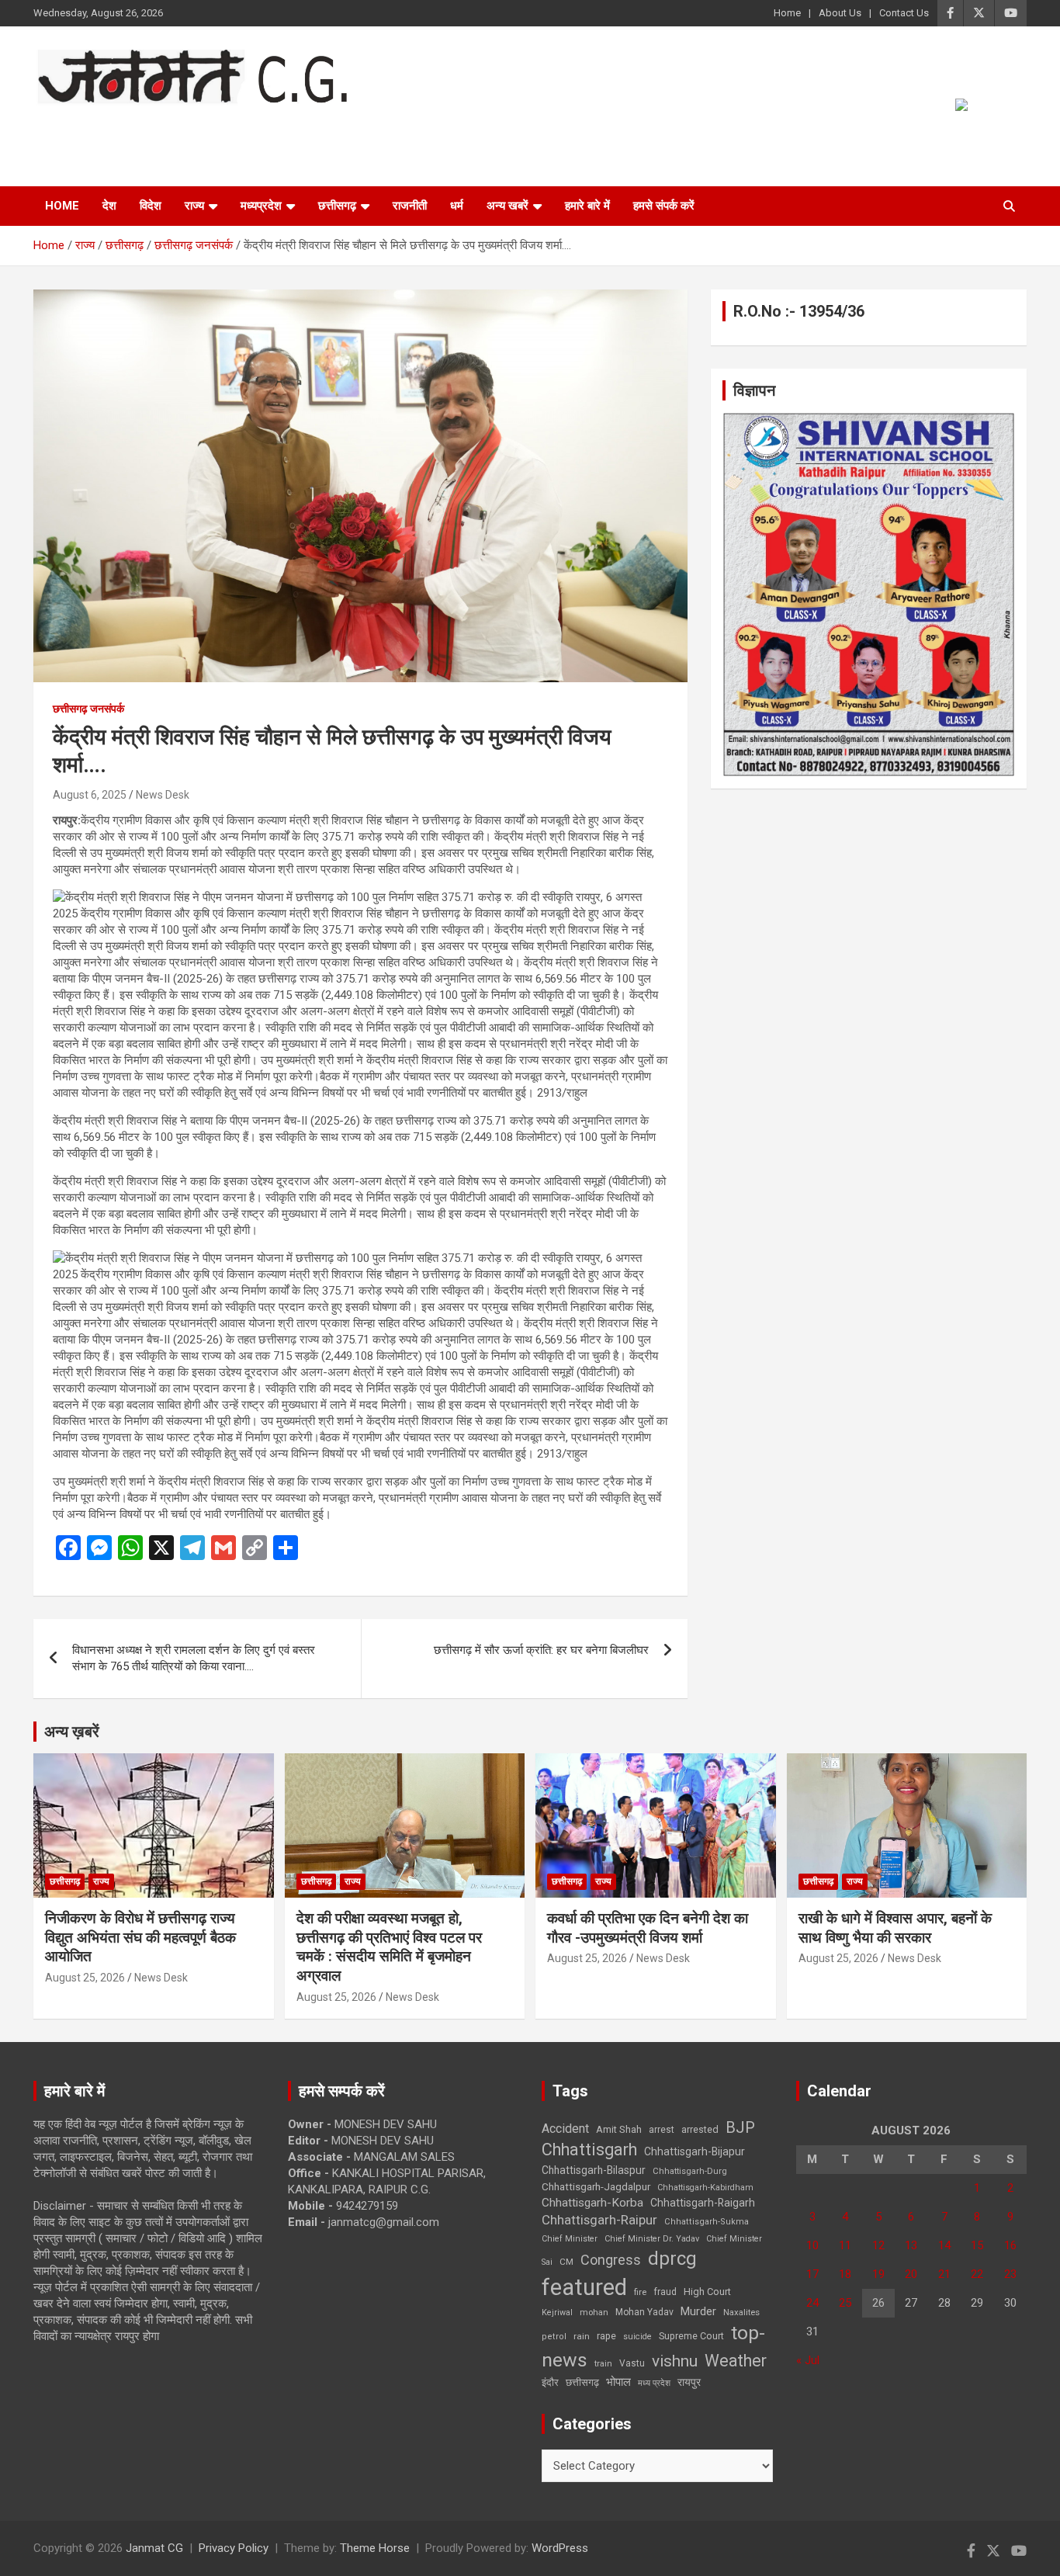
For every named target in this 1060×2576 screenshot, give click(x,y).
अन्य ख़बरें (72, 1732)
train (603, 2364)
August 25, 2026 (85, 1978)
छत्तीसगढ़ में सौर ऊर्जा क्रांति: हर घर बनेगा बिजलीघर (541, 1650)
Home (787, 13)
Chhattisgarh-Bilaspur (594, 2170)
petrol (554, 2337)
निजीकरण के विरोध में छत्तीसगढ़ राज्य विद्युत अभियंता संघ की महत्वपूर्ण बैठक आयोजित (140, 1937)
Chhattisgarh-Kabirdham (705, 2188)
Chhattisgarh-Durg (690, 2171)
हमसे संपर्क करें (664, 206)
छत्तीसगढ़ (582, 2382)
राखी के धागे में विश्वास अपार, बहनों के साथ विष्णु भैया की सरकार (895, 1928)
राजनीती (410, 206)
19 (878, 2274)
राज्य (194, 206)
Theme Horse (375, 2548)
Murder (698, 2311)
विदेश (151, 206)
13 (911, 2245)
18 (845, 2274)
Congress (611, 2260)
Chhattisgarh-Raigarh (703, 2203)
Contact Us (904, 13)
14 (944, 2245)
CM (566, 2262)
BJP (740, 2127)
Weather (736, 2361)
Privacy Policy (234, 2548)
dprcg (672, 2259)
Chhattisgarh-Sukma (707, 2222)
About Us (840, 13)
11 (845, 2245)
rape (606, 2336)
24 (812, 2303)
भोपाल (618, 2382)
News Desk (163, 795)
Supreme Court (691, 2336)
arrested (700, 2129)
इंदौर (550, 2382)
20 (911, 2274)
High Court (707, 2292)
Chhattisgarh (589, 2150)
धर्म (457, 206)
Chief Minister (570, 2239)
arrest (662, 2130)
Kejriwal (557, 2313)
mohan (594, 2313)
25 (845, 2303)
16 (1010, 2245)
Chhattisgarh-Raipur (599, 2220)
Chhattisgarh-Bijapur (695, 2151)
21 (944, 2274)
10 (812, 2245)
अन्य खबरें (507, 206)
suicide (637, 2337)
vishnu (675, 2361)
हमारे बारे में (587, 206)
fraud (665, 2292)
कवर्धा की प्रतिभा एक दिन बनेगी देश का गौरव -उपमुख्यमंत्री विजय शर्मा (648, 1928)
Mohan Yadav (644, 2312)
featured (584, 2287)
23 (1010, 2274)
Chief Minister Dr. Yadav (652, 2239)
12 (878, 2245)
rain (582, 2336)
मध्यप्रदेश (261, 206)
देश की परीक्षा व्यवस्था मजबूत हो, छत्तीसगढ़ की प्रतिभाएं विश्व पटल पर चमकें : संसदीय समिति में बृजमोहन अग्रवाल (389, 1947)
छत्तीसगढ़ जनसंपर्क (88, 709)
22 (977, 2274)
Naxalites (741, 2312)
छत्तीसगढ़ (337, 206)
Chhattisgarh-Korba (592, 2203)
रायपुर (689, 2382)
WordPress (560, 2548)
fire (640, 2292)
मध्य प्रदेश (654, 2383)
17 (812, 2274)
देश (109, 206)
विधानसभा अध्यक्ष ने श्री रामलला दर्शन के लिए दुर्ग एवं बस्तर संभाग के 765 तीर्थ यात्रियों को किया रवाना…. (194, 1658)
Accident (565, 2129)
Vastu (632, 2363)
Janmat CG (110, 126)
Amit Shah (619, 2129)
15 (977, 2245)
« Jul (808, 2360)
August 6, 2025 (90, 795)
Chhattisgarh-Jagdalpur (596, 2186)
